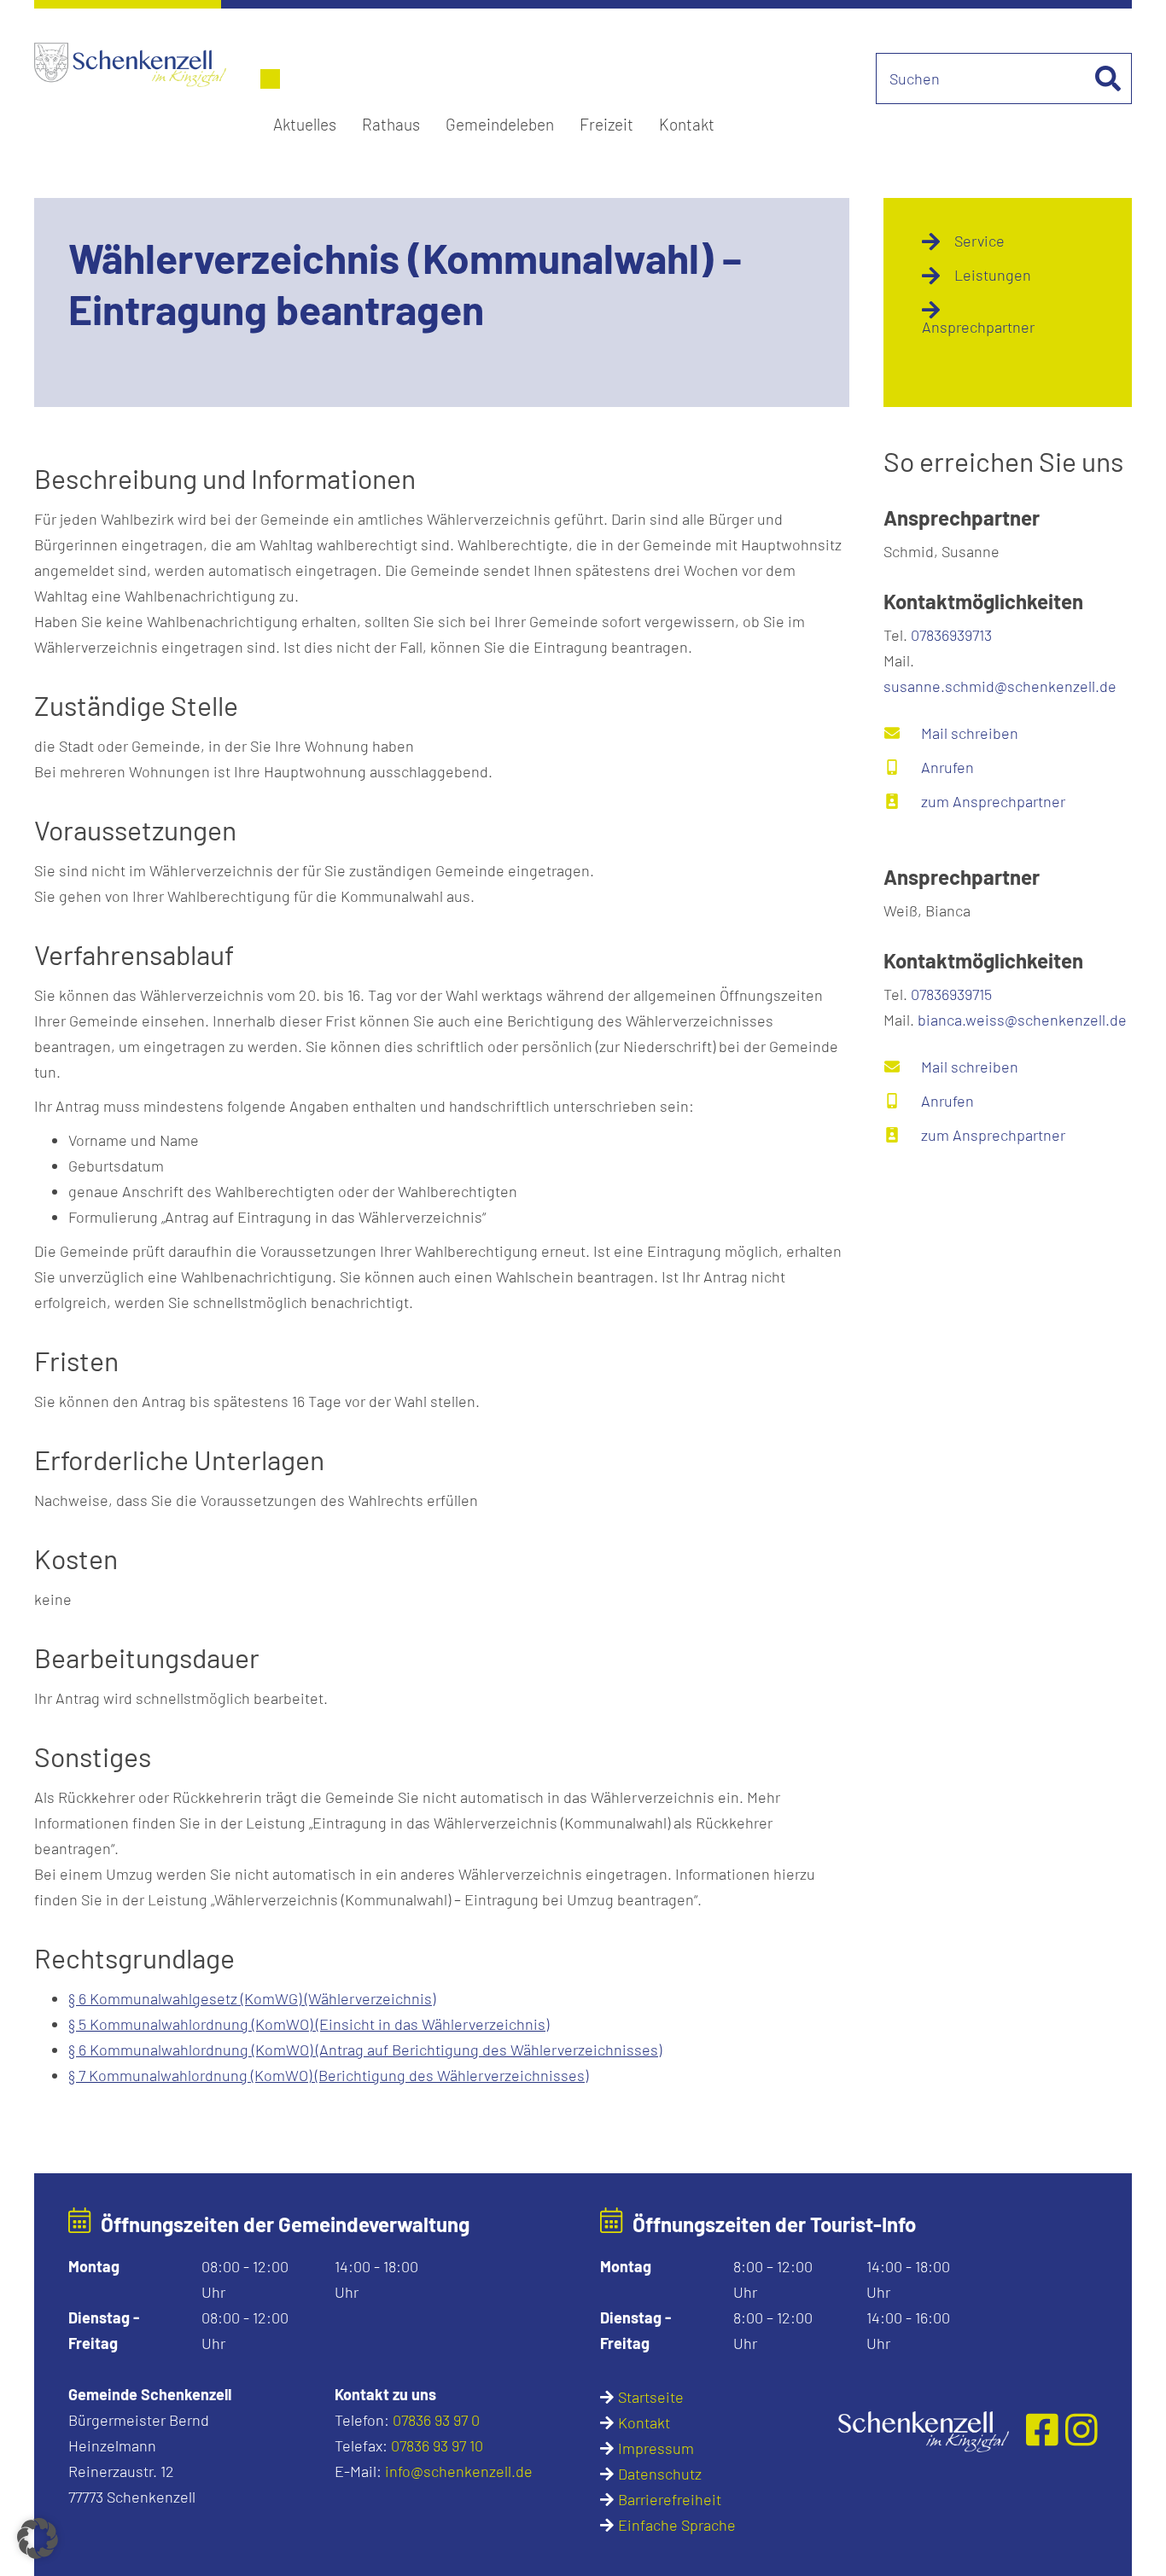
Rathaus (391, 124)
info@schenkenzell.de (459, 2471)
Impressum (656, 2448)
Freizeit (606, 124)
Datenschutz (660, 2474)
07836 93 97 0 (436, 2420)
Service (979, 241)
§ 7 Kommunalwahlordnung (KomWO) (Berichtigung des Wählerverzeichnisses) (328, 2075)
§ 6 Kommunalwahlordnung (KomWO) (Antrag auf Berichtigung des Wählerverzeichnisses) (365, 2050)
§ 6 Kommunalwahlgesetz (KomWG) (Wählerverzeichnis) (252, 1998)
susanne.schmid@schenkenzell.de (1000, 686)
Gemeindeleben (500, 124)
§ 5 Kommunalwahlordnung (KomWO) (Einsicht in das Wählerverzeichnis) (309, 2024)
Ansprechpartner (978, 327)
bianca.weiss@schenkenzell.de (1022, 1020)
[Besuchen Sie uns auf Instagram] (1081, 2429)
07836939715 (951, 994)
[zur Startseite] (924, 2429)
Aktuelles (305, 124)
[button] (38, 2538)
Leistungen (993, 275)
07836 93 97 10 (437, 2445)
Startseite (651, 2397)
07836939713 (951, 635)
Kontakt (687, 124)
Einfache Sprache (677, 2525)
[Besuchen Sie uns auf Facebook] (1046, 2429)
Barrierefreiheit (670, 2499)
